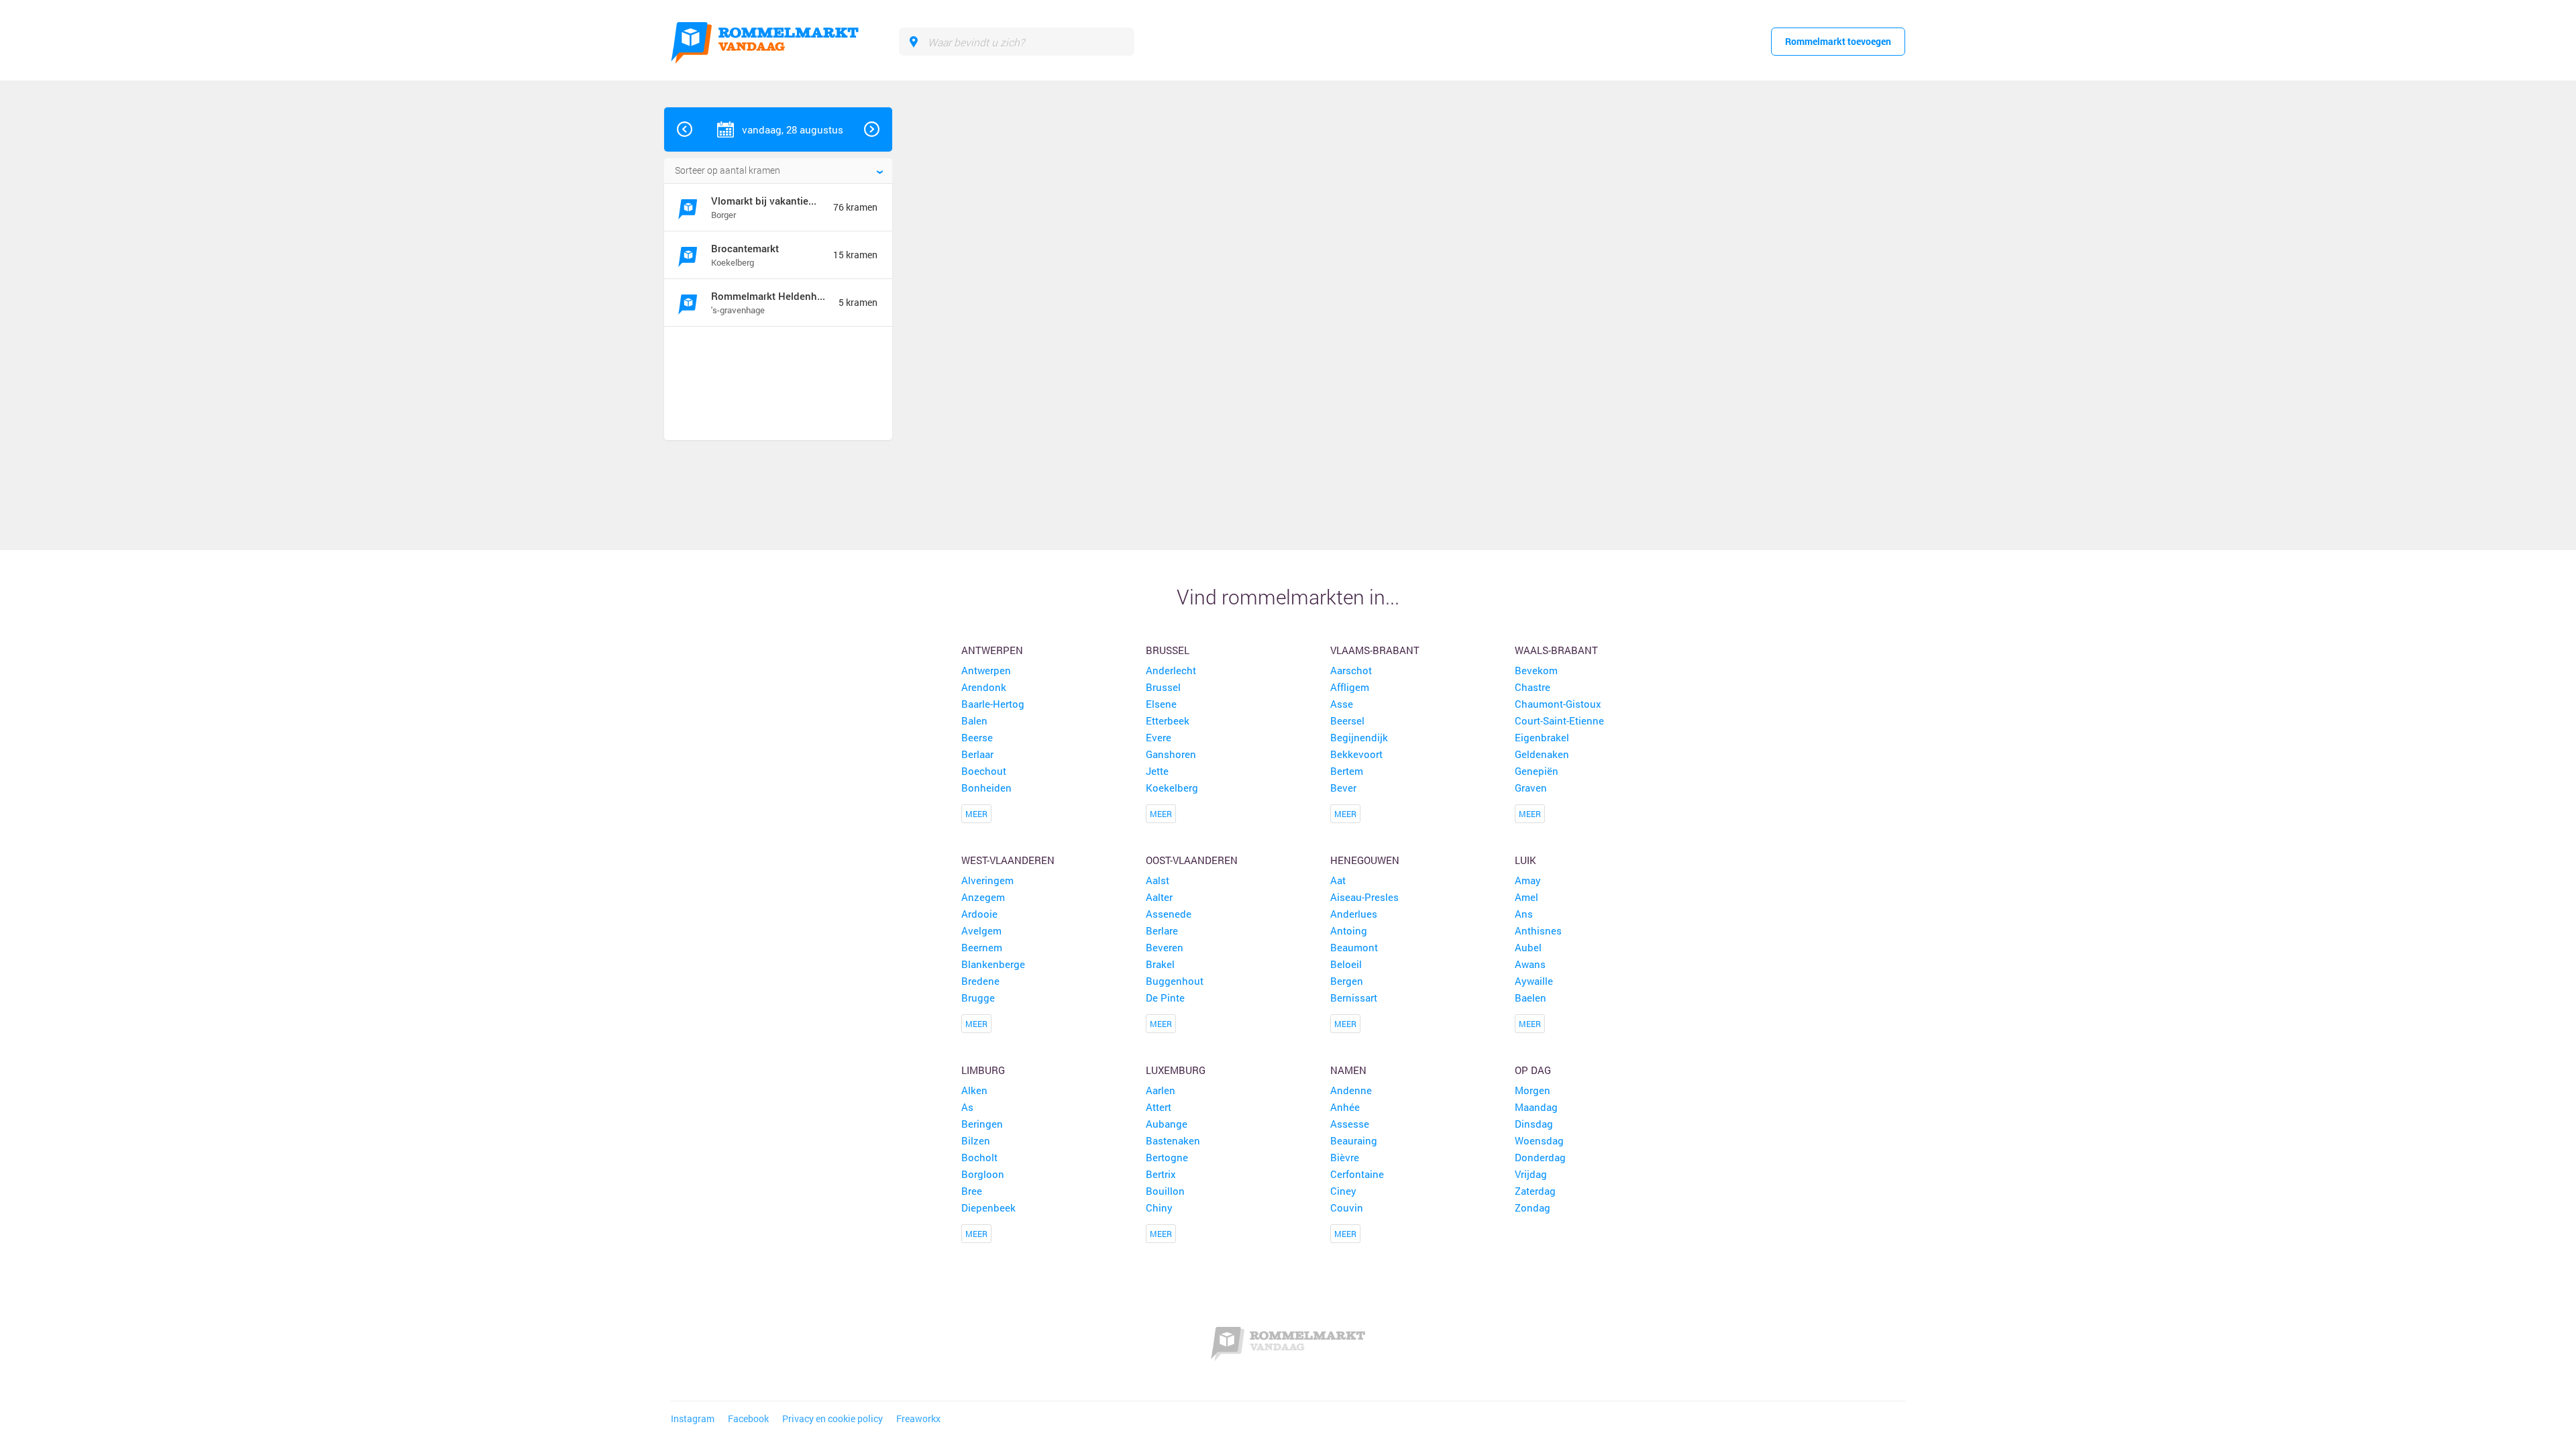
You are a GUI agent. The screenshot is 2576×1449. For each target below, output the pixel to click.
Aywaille (1534, 981)
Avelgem (981, 930)
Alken (974, 1090)
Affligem (1350, 687)
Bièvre (1345, 1157)
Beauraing (1354, 1140)
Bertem (1347, 771)
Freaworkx (918, 1419)
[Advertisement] (773, 385)
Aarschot (1351, 670)
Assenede (1169, 914)
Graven (1531, 788)
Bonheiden (986, 788)
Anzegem (983, 897)
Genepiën (1537, 771)
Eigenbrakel (1542, 737)
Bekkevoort (1356, 754)
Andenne (1351, 1090)
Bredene (980, 981)
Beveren (1165, 947)
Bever (1343, 788)
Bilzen (976, 1140)
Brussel (1168, 650)
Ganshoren (1171, 754)
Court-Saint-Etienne (1559, 720)
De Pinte (1165, 998)
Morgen (1533, 1090)
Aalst (1158, 880)
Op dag (1533, 1070)
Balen (974, 720)
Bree (972, 1191)
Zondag (1533, 1207)
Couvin (1347, 1207)
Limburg (983, 1070)
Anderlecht (1171, 670)
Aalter (1159, 897)
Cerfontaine (1357, 1174)
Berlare (1162, 930)
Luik (1525, 860)
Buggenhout (1175, 981)
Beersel (1347, 720)
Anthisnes (1538, 930)
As (967, 1107)
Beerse (977, 737)
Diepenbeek (988, 1207)
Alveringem (987, 880)
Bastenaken (1173, 1140)
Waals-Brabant (1556, 650)
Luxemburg (1176, 1070)
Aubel (1528, 947)
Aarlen (1161, 1090)
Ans (1524, 914)
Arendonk (984, 687)
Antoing (1349, 930)
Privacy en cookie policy (833, 1419)
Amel (1526, 897)
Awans (1530, 964)
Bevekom (1536, 670)
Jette (1157, 771)
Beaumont (1354, 947)
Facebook (748, 1419)
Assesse (1350, 1124)
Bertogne (1167, 1157)
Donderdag (1540, 1157)
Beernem (982, 947)
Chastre (1533, 687)
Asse (1342, 704)
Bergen (1347, 981)
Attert (1159, 1107)
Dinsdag (1534, 1124)
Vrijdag (1531, 1174)
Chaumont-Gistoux (1558, 704)
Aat (1338, 880)
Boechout (984, 771)
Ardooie (979, 914)
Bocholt (979, 1157)
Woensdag (1539, 1140)
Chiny (1159, 1207)
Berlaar (977, 754)
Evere (1159, 737)
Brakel (1160, 964)
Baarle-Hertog (993, 704)
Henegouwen (1365, 860)
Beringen (982, 1124)
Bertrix (1161, 1174)
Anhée (1345, 1107)
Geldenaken (1542, 754)
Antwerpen (992, 650)
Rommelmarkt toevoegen (1838, 41)
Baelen (1531, 998)
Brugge (978, 998)
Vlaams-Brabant (1375, 650)
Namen (1348, 1070)
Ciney (1343, 1191)
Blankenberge (993, 964)
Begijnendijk (1359, 737)
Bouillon (1165, 1191)
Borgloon (983, 1174)
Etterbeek (1168, 720)
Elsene (1161, 704)
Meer (976, 814)
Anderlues (1354, 914)
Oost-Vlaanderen (1192, 860)
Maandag (1536, 1107)
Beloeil (1346, 964)
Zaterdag (1535, 1191)
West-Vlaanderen (1008, 860)
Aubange (1167, 1124)
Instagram (693, 1419)
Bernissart (1354, 998)
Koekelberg (1172, 788)
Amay (1528, 880)
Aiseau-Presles (1364, 897)
